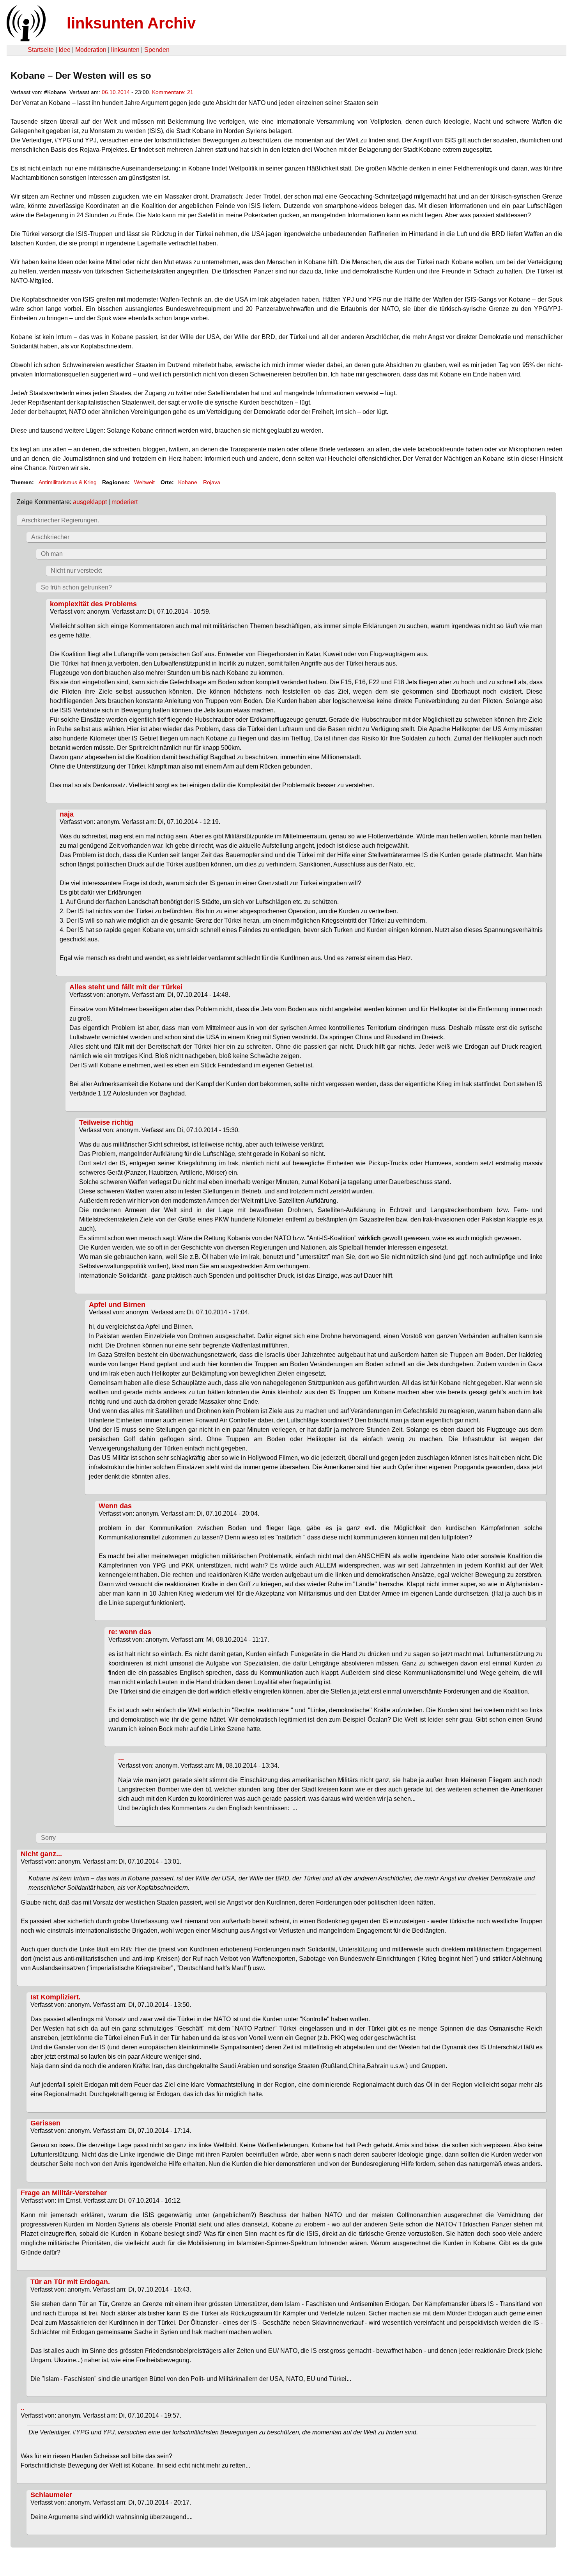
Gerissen (45, 2123)
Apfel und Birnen (117, 1305)
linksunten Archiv (131, 23)
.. (23, 2408)
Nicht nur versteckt (76, 571)
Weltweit (144, 482)
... (121, 1758)
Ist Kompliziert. (56, 1997)
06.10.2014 (116, 92)
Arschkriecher (50, 537)
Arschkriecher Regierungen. (60, 520)
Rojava (212, 482)
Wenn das (115, 1506)
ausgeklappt (90, 502)
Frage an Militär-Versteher (64, 2193)
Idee (65, 50)
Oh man (52, 554)
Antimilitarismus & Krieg (68, 482)
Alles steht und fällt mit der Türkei (126, 987)
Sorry (48, 1838)
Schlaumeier (51, 2495)
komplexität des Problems (93, 604)
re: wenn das (130, 1632)
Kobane (188, 482)
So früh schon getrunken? (76, 587)
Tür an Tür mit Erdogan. (70, 2282)
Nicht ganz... (41, 1854)
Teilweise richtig (106, 1122)
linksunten (125, 50)
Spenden (157, 50)
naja (67, 814)
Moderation (91, 50)
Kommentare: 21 (173, 92)
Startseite (41, 50)
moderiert (125, 502)
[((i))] (25, 39)
